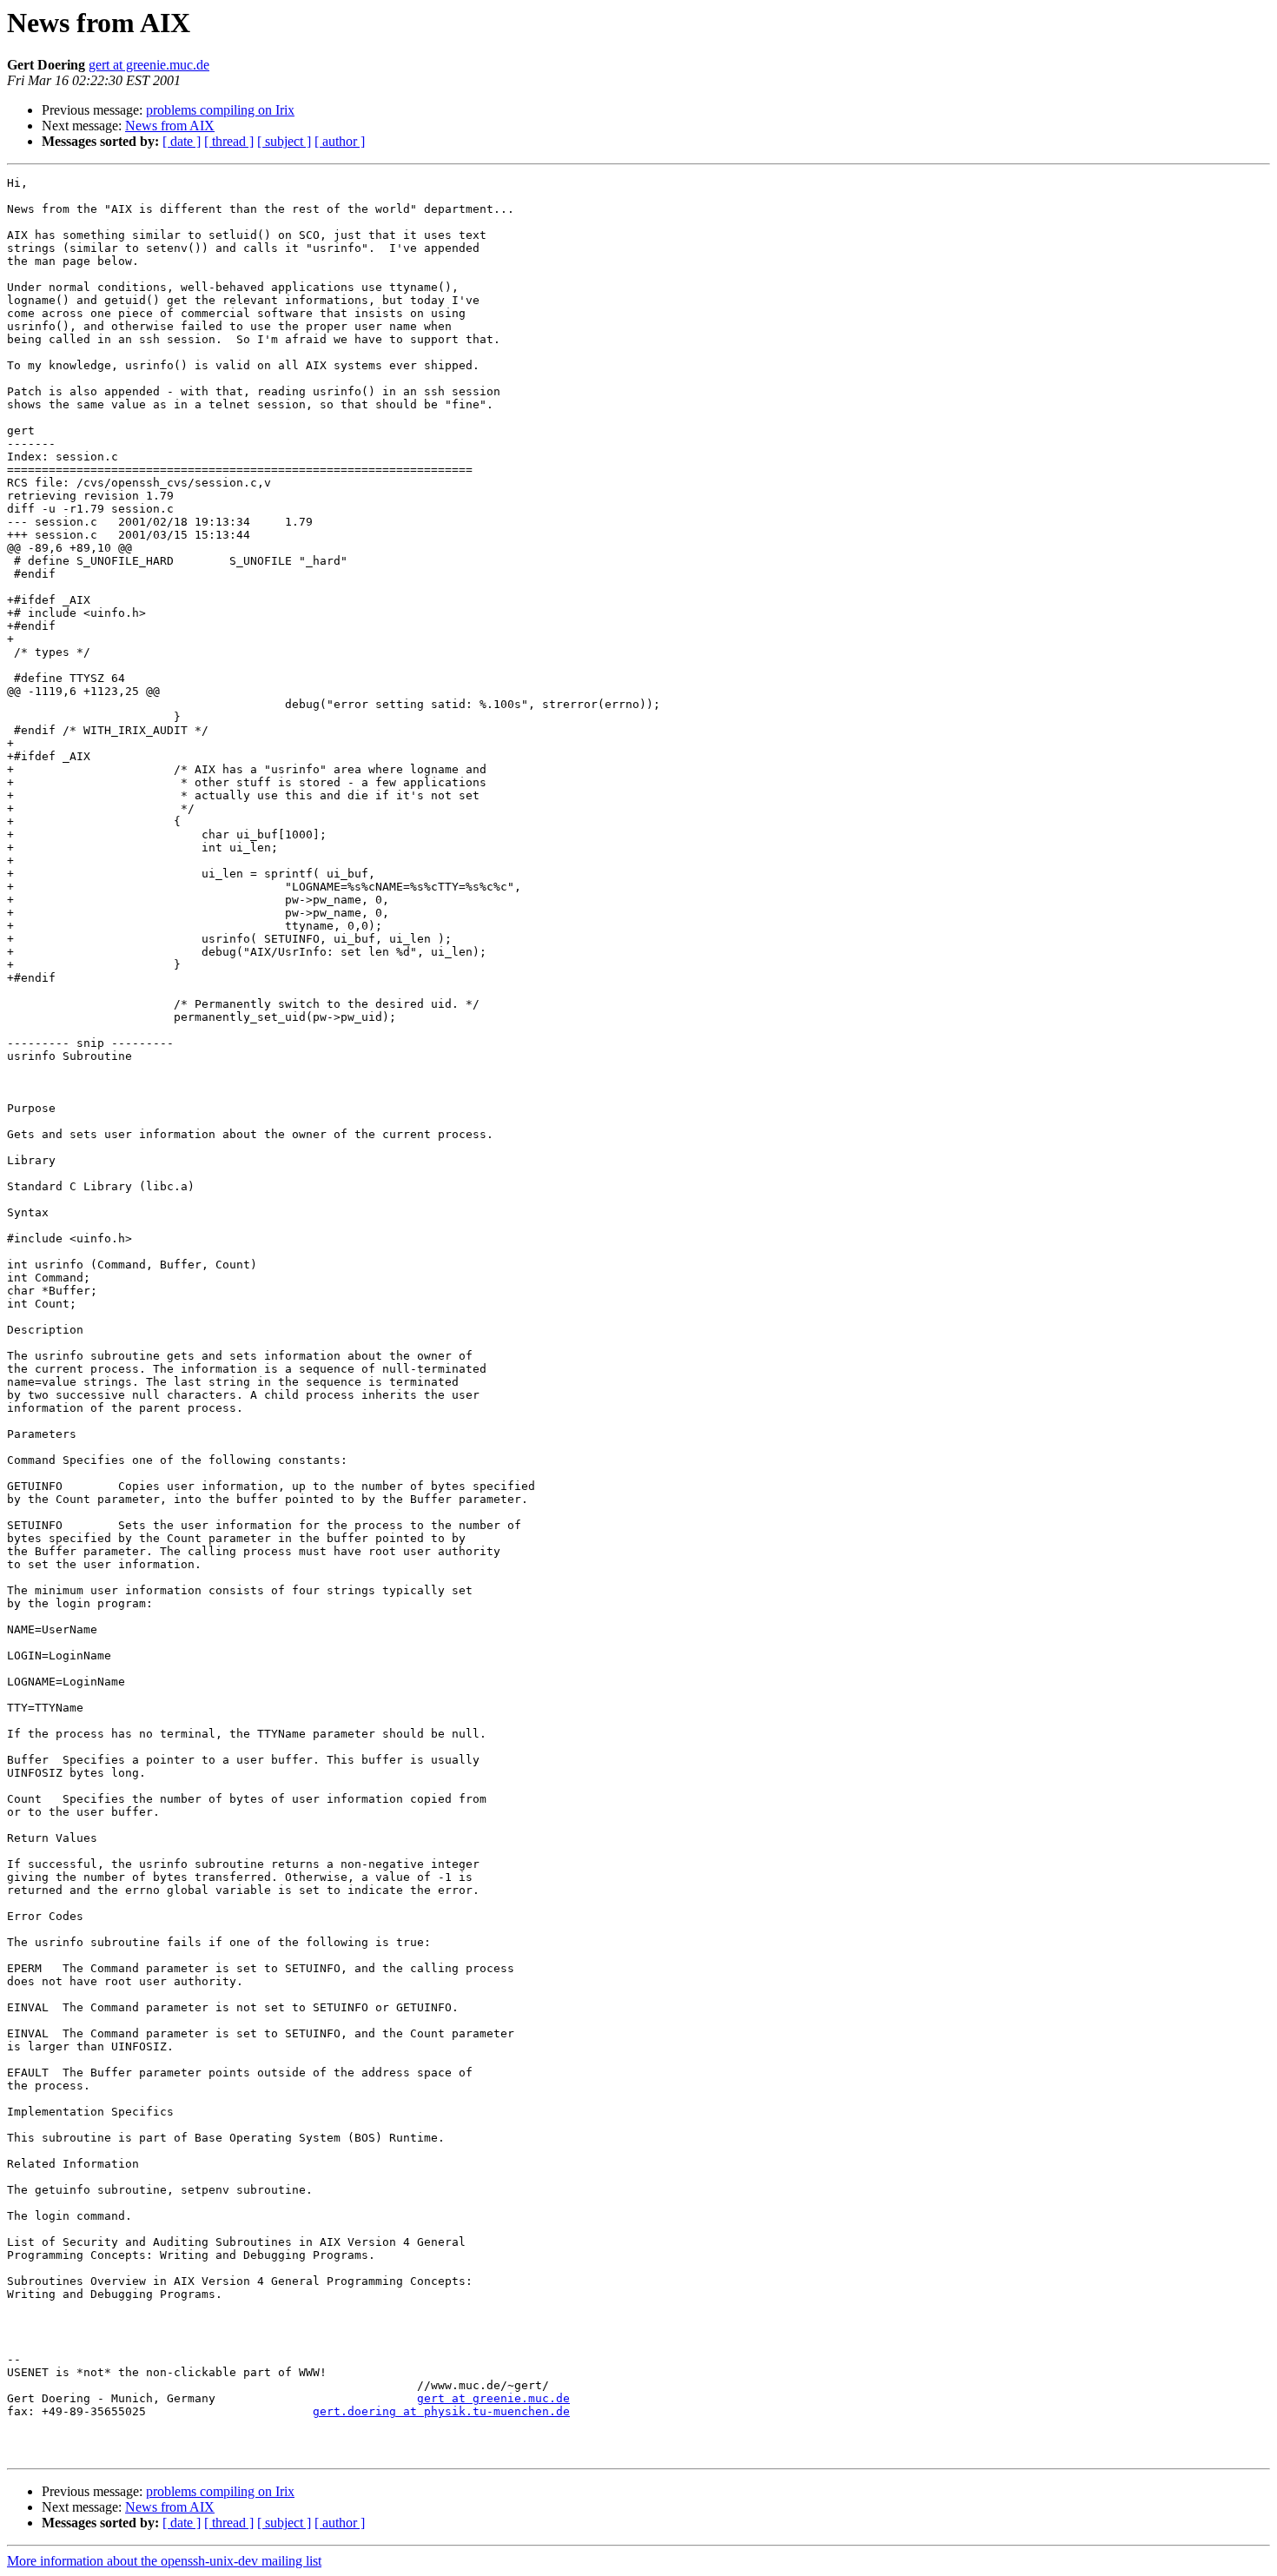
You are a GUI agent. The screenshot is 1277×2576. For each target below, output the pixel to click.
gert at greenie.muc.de (149, 65)
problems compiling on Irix (220, 110)
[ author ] (340, 141)
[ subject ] (284, 141)
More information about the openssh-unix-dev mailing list (164, 2561)
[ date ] (182, 141)
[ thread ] (229, 141)
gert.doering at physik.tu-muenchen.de (441, 2411)
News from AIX (170, 126)
